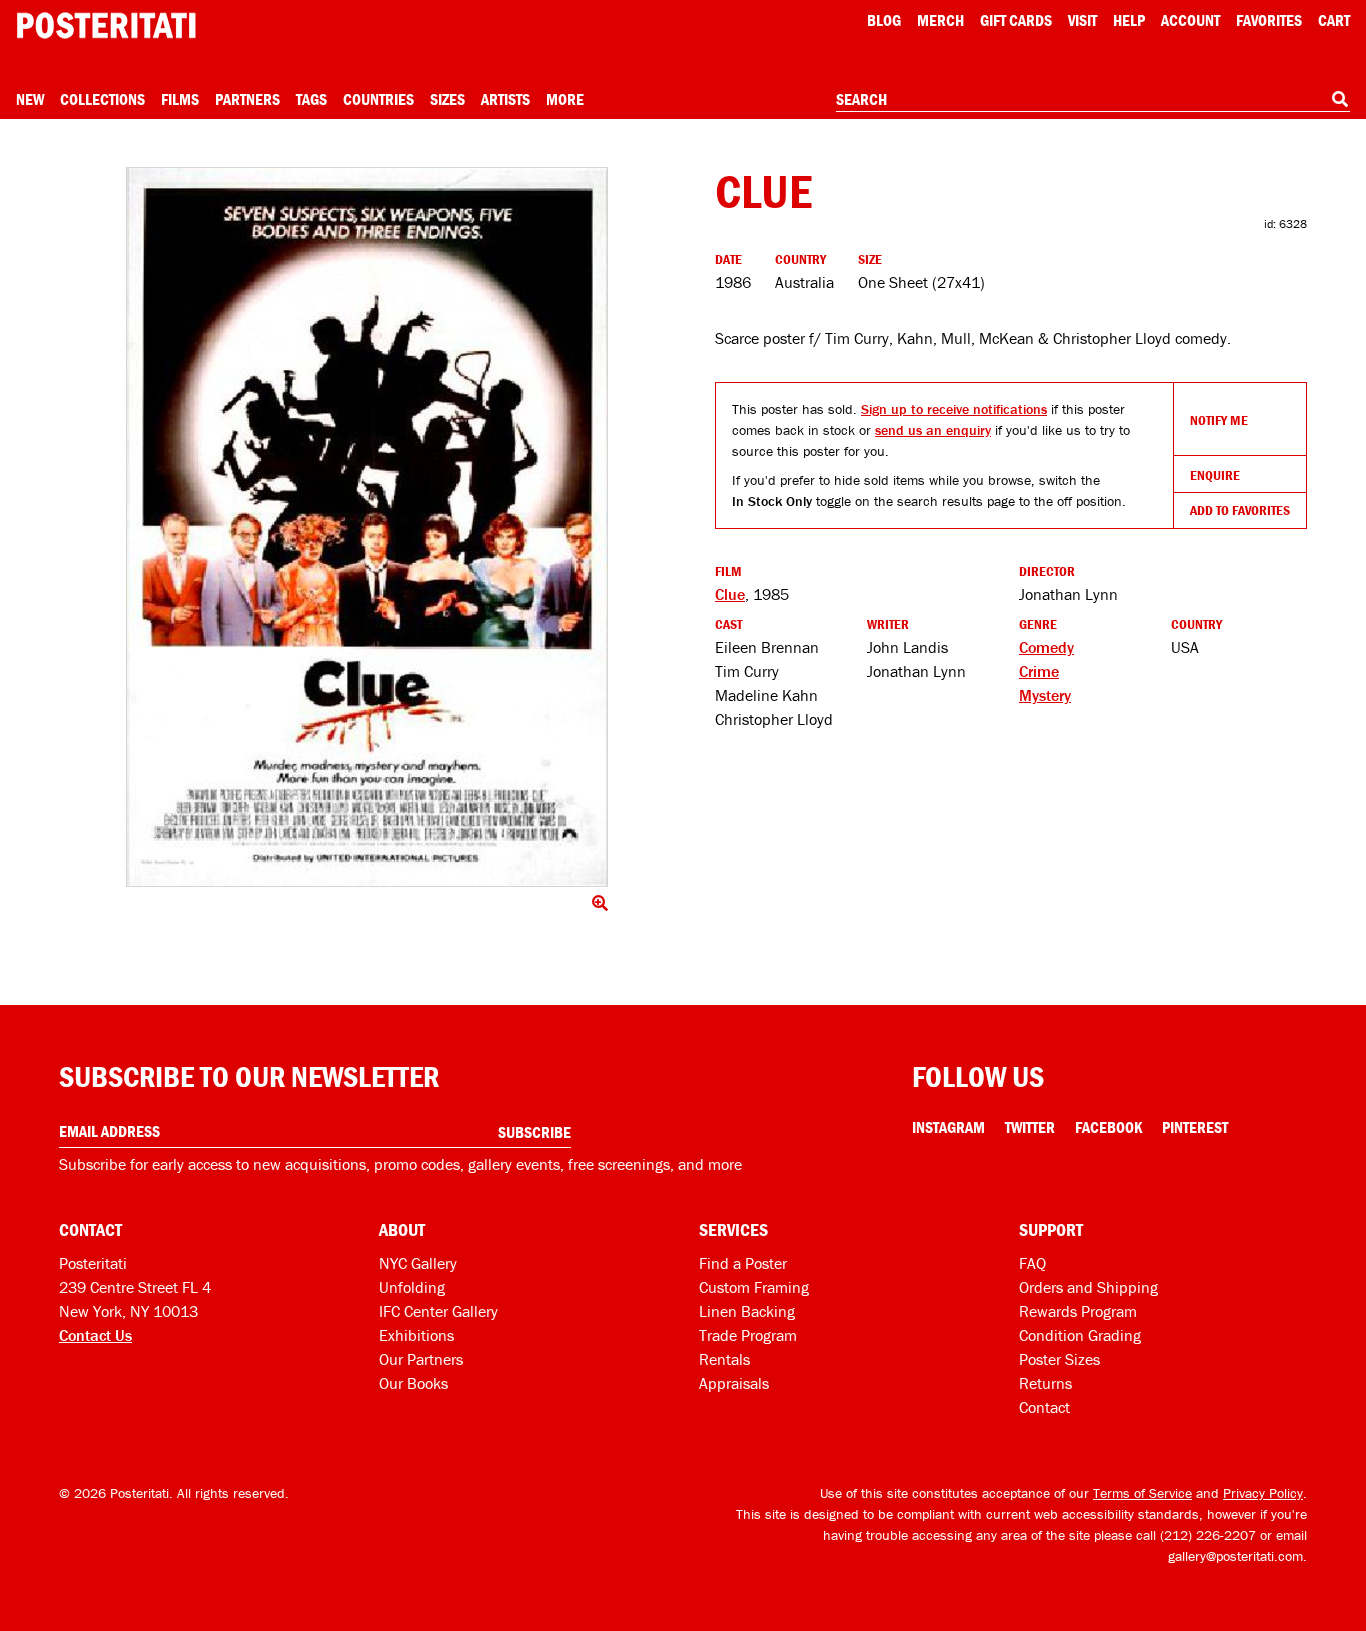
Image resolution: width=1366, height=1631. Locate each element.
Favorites (1269, 20)
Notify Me (1219, 420)
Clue (730, 594)
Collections (102, 99)
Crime (1039, 671)
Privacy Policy (1263, 1493)
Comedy (1046, 647)
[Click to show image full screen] (367, 527)
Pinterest (1195, 1127)
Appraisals (734, 1383)
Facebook (1108, 1127)
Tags (311, 99)
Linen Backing (747, 1311)
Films (180, 99)
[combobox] (1093, 100)
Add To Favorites (1240, 510)
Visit (1082, 20)
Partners (247, 99)
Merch (940, 20)
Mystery (1045, 695)
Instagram (948, 1127)
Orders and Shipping (1088, 1287)
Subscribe (534, 1132)
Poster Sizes (1059, 1359)
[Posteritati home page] (106, 25)
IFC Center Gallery (438, 1311)
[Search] (1340, 99)
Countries (378, 99)
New (30, 99)
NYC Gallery (418, 1263)
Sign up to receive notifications (954, 409)
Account (1190, 20)
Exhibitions (416, 1335)
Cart (1334, 20)
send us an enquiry (933, 430)
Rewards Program (1078, 1311)
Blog (884, 20)
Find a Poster (743, 1263)
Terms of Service (1142, 1493)
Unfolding (412, 1287)
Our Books (413, 1383)
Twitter (1030, 1127)
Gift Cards (1016, 20)
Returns (1045, 1383)
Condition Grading (1080, 1335)
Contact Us (95, 1335)
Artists (505, 99)
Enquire (1215, 475)
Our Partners (421, 1359)
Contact (1044, 1407)
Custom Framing (754, 1287)
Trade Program (748, 1335)
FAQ (1032, 1263)
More (565, 99)
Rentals (724, 1359)
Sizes (447, 99)
